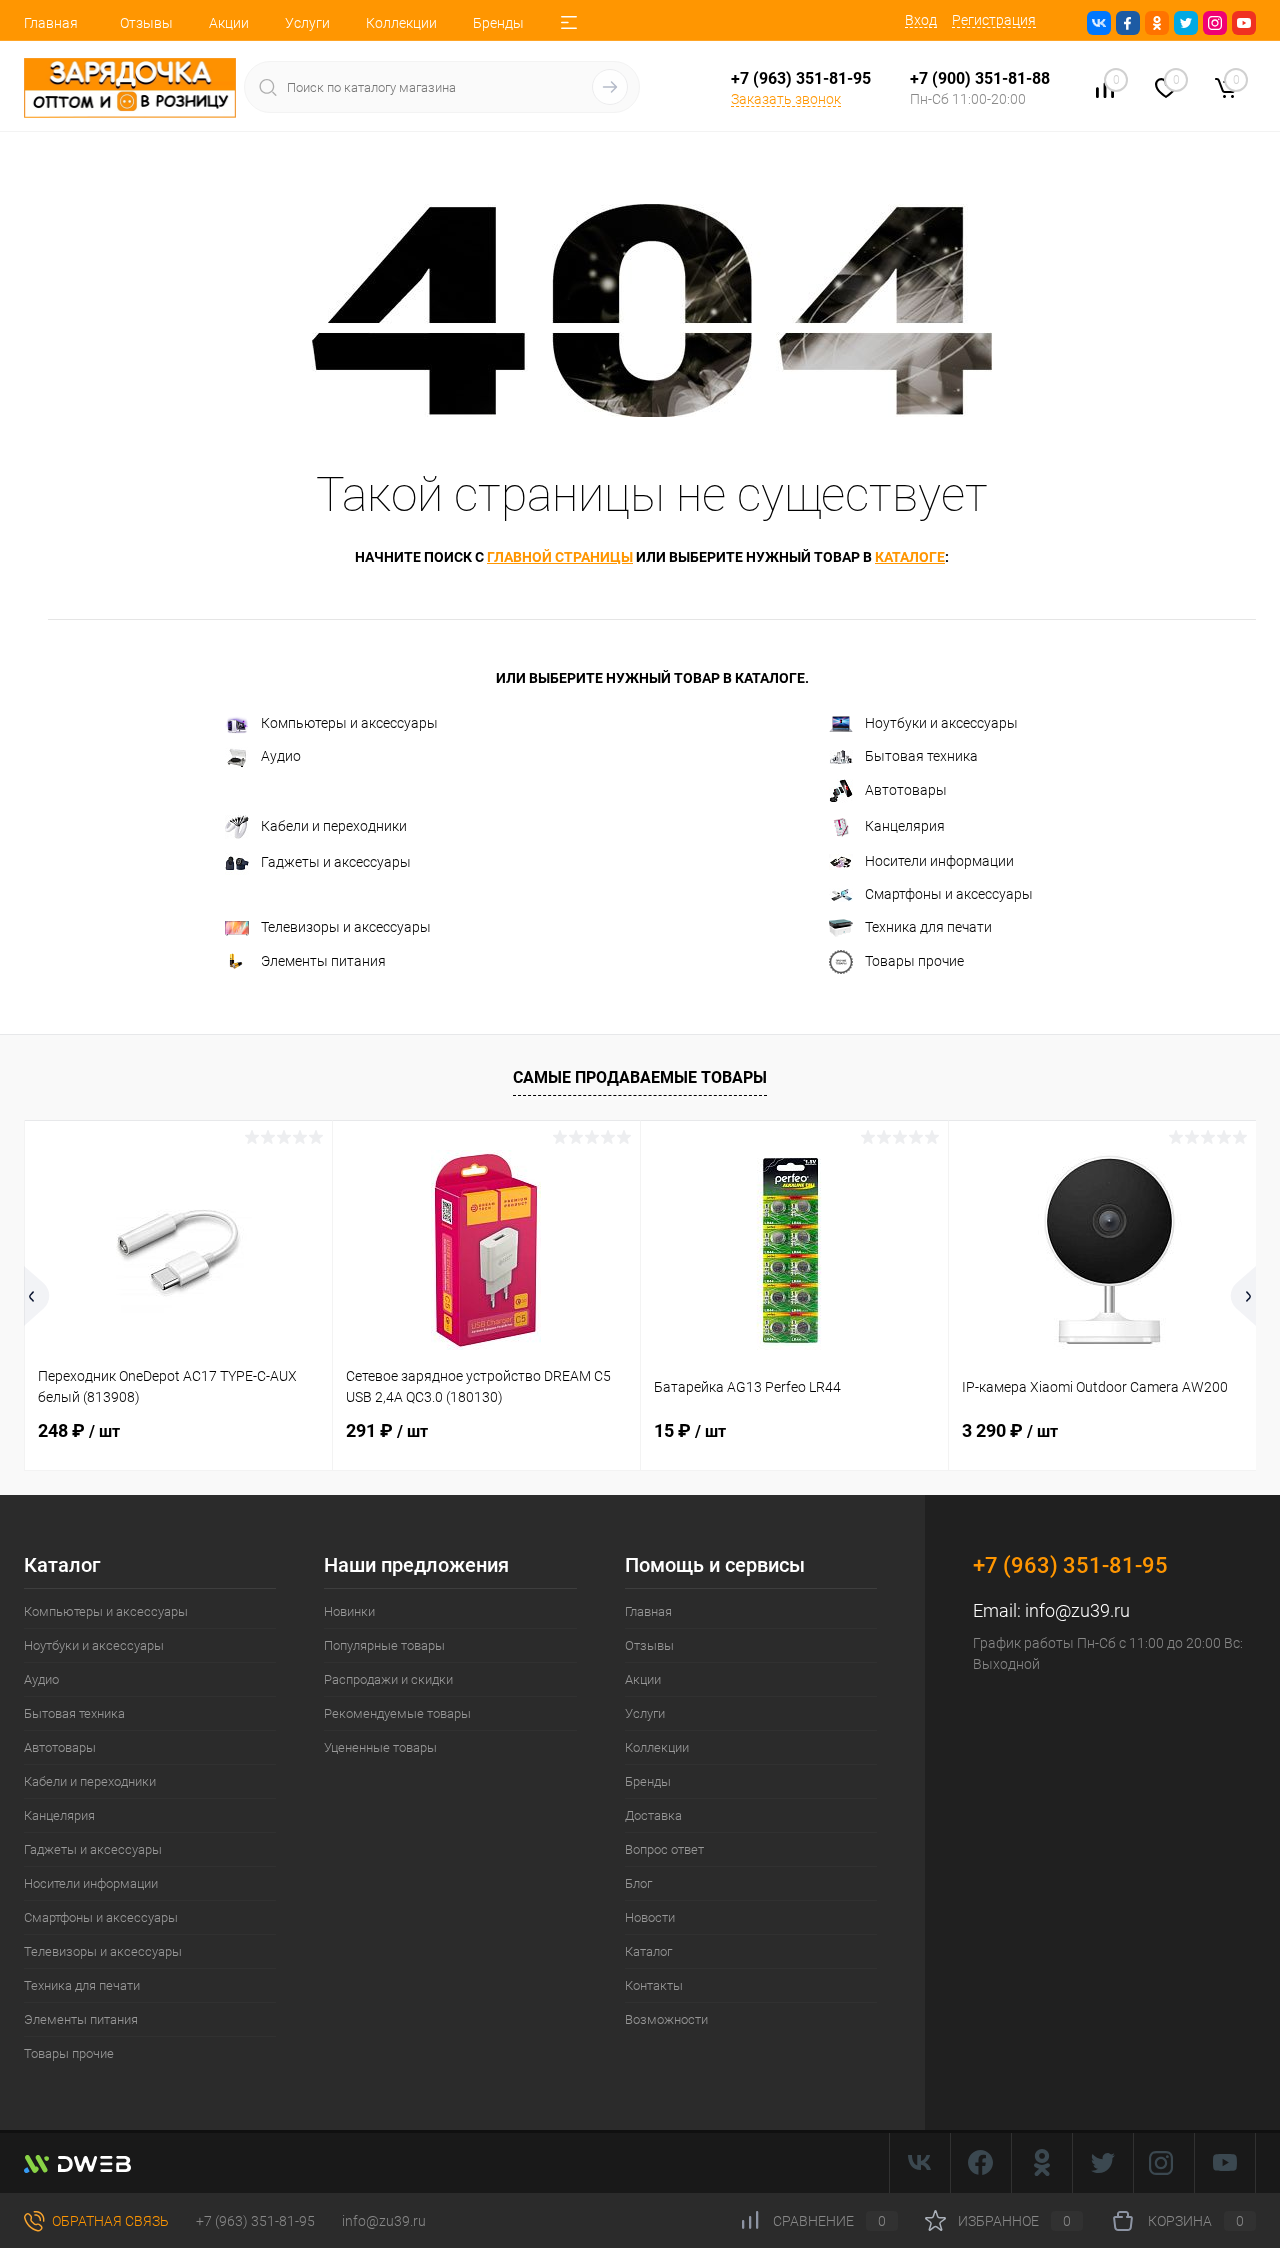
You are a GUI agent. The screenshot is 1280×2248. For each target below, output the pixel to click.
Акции (229, 23)
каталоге (910, 557)
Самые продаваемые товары (640, 1077)
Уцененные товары (380, 1747)
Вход (921, 20)
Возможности (666, 2019)
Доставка (653, 1815)
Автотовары (906, 790)
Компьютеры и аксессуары (349, 723)
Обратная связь (109, 2221)
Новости (650, 1917)
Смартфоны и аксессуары (949, 894)
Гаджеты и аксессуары (336, 862)
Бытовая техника (921, 756)
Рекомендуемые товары (397, 1713)
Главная (51, 23)
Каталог (648, 1951)
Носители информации (939, 861)
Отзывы (146, 23)
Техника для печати (928, 927)
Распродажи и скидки (388, 1679)
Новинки (349, 1611)
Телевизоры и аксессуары (346, 927)
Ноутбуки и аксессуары (941, 723)
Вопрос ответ (664, 1849)
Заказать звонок (786, 99)
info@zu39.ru (1077, 1610)
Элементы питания (323, 961)
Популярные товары (384, 1645)
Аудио (281, 756)
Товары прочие (914, 961)
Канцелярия (905, 826)
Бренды (498, 23)
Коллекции (401, 23)
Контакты (654, 1985)
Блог (638, 1883)
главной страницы (560, 557)
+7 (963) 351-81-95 (255, 2221)
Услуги (307, 23)
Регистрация (994, 20)
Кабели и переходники (334, 826)
